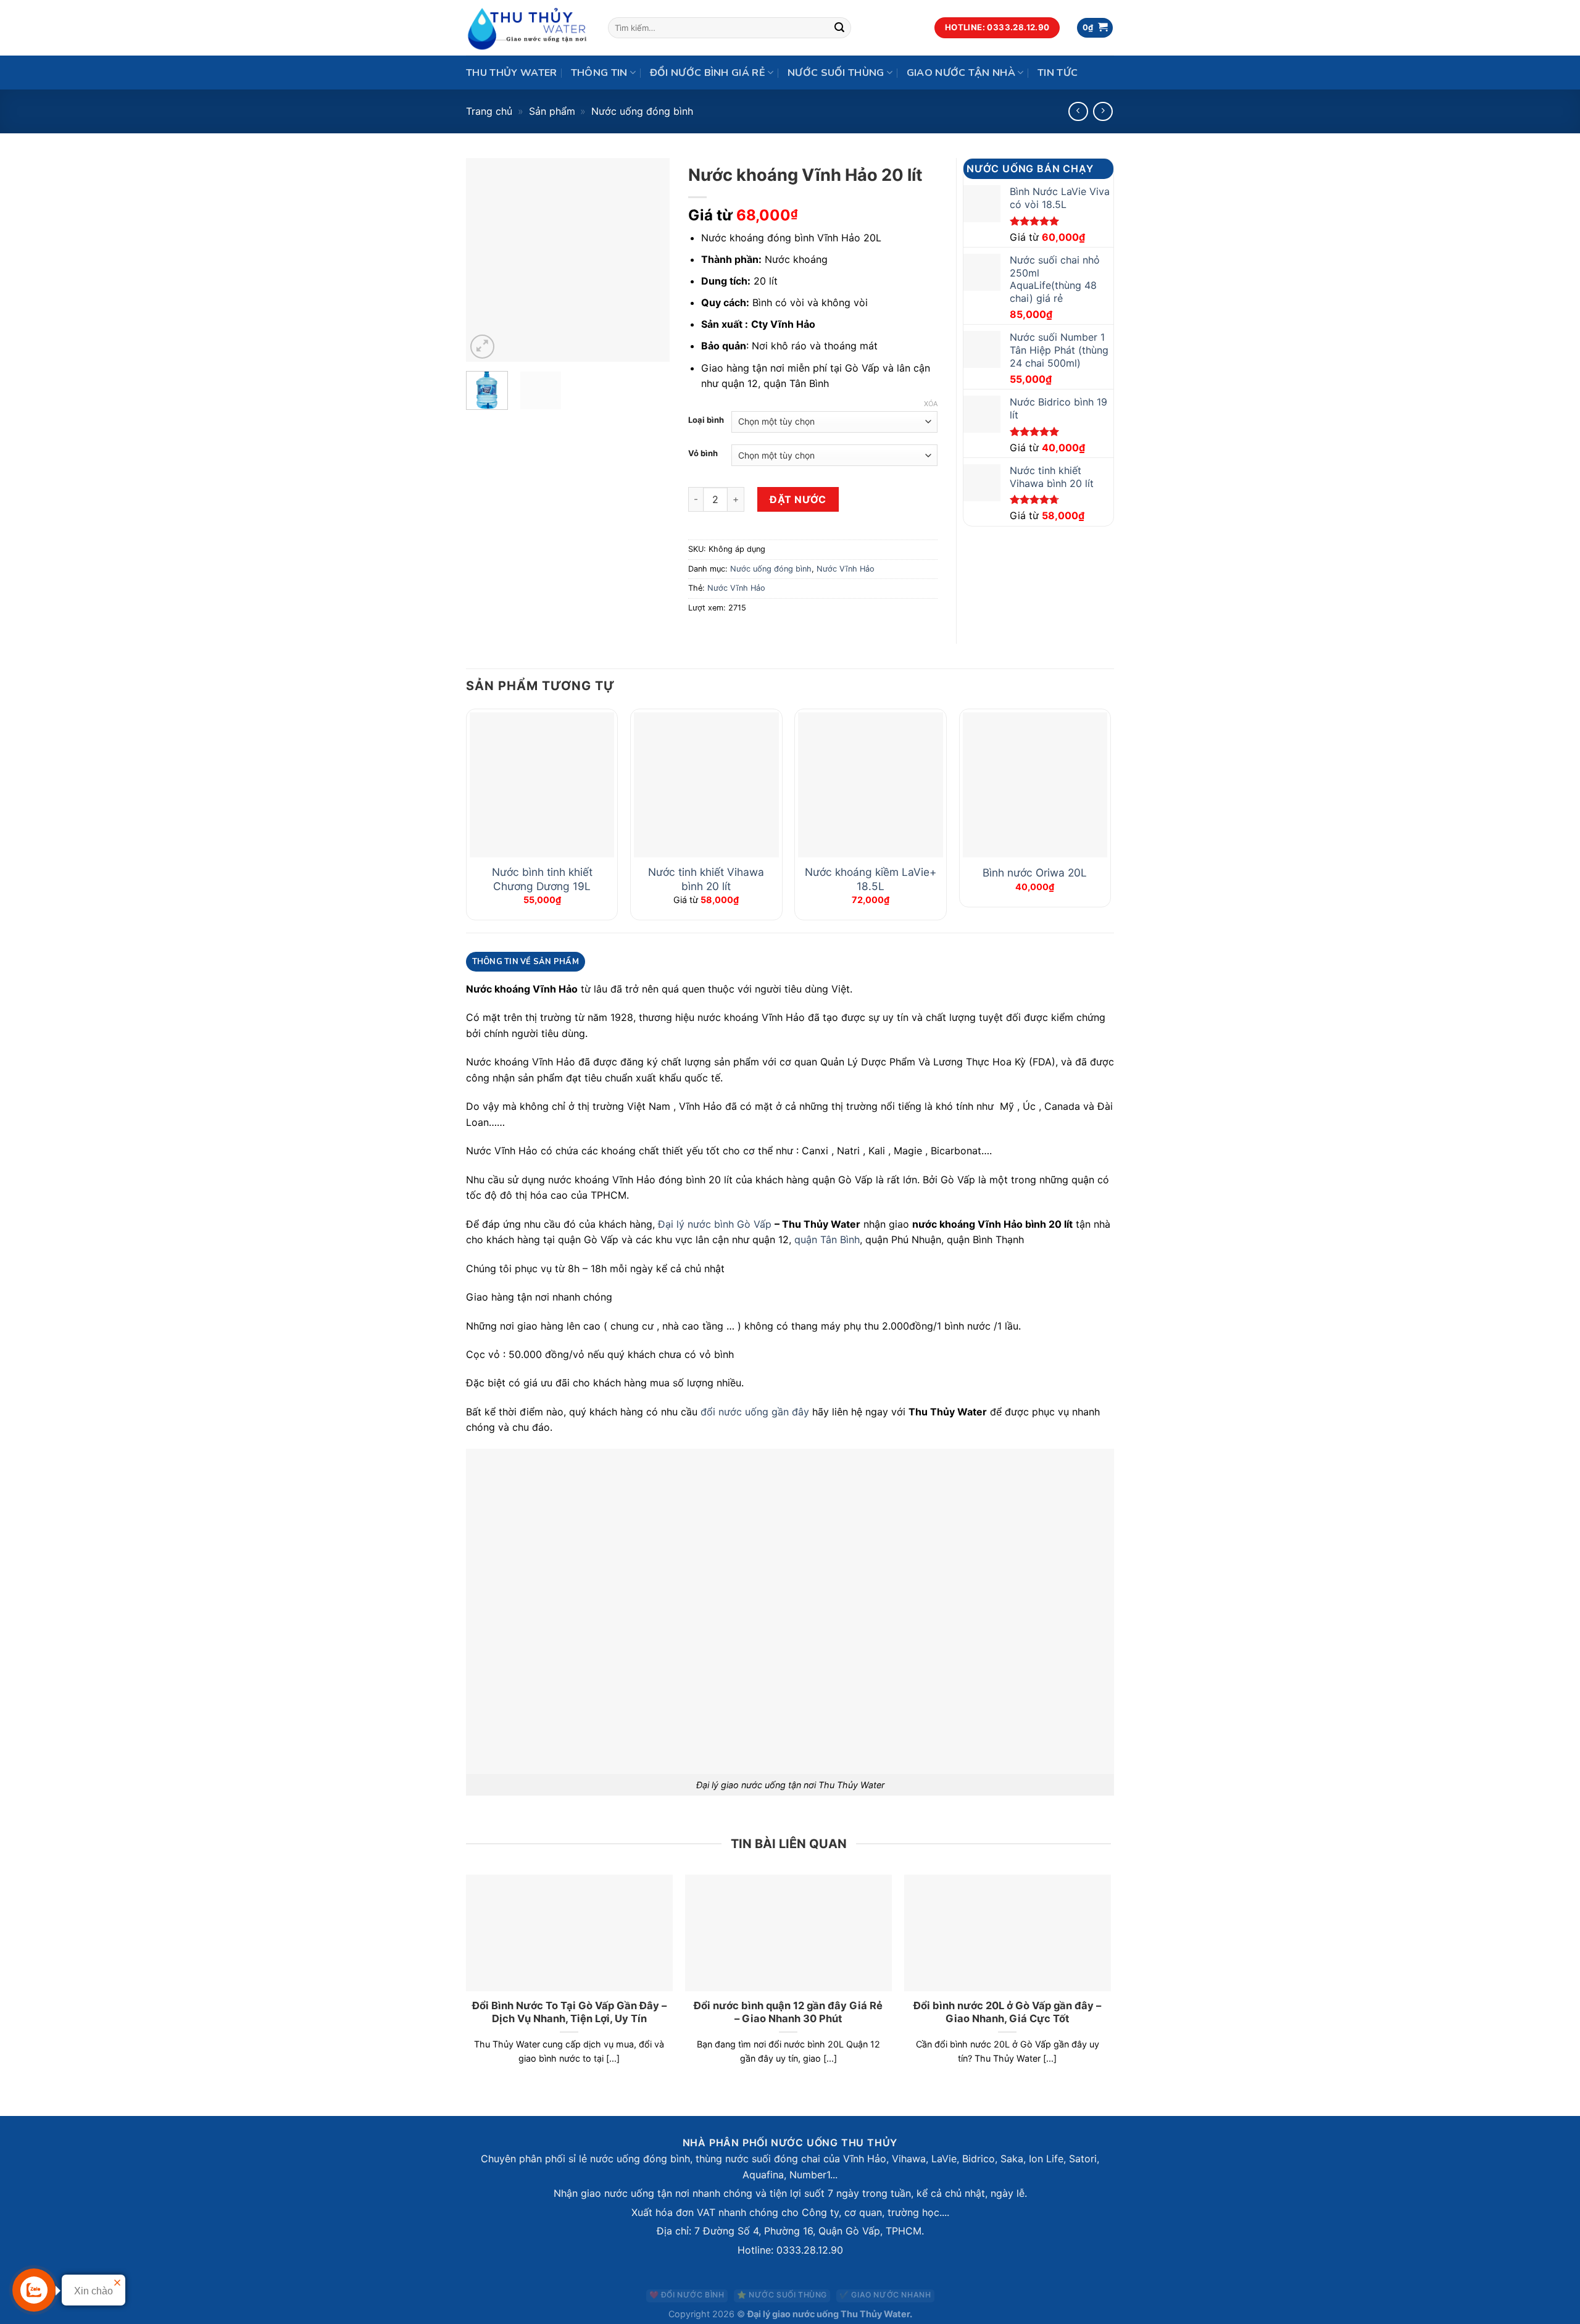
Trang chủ (489, 111)
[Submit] (840, 28)
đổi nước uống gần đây (755, 1412)
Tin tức (1058, 73)
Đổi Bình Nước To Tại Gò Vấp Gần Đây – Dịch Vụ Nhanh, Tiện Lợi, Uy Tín (569, 2012)
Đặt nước (798, 499)
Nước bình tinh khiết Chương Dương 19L (542, 879)
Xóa (931, 404)
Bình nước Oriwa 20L (1035, 873)
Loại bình (706, 420)
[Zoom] (482, 347)
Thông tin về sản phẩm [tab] (526, 962)
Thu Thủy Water (511, 73)
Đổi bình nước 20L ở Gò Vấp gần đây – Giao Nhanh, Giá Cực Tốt (1007, 2012)
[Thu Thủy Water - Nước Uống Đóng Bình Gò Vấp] (528, 28)
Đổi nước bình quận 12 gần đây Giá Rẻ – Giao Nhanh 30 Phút (788, 2012)
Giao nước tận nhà (961, 73)
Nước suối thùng (836, 73)
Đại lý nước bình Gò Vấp (715, 1224)
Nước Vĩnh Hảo (846, 569)
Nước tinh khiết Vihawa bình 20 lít (706, 879)
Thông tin (599, 73)
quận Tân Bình (827, 1239)
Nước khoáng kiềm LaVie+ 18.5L (871, 879)
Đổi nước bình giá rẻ (708, 73)
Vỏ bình (703, 454)
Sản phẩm (552, 111)
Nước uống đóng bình (642, 111)
